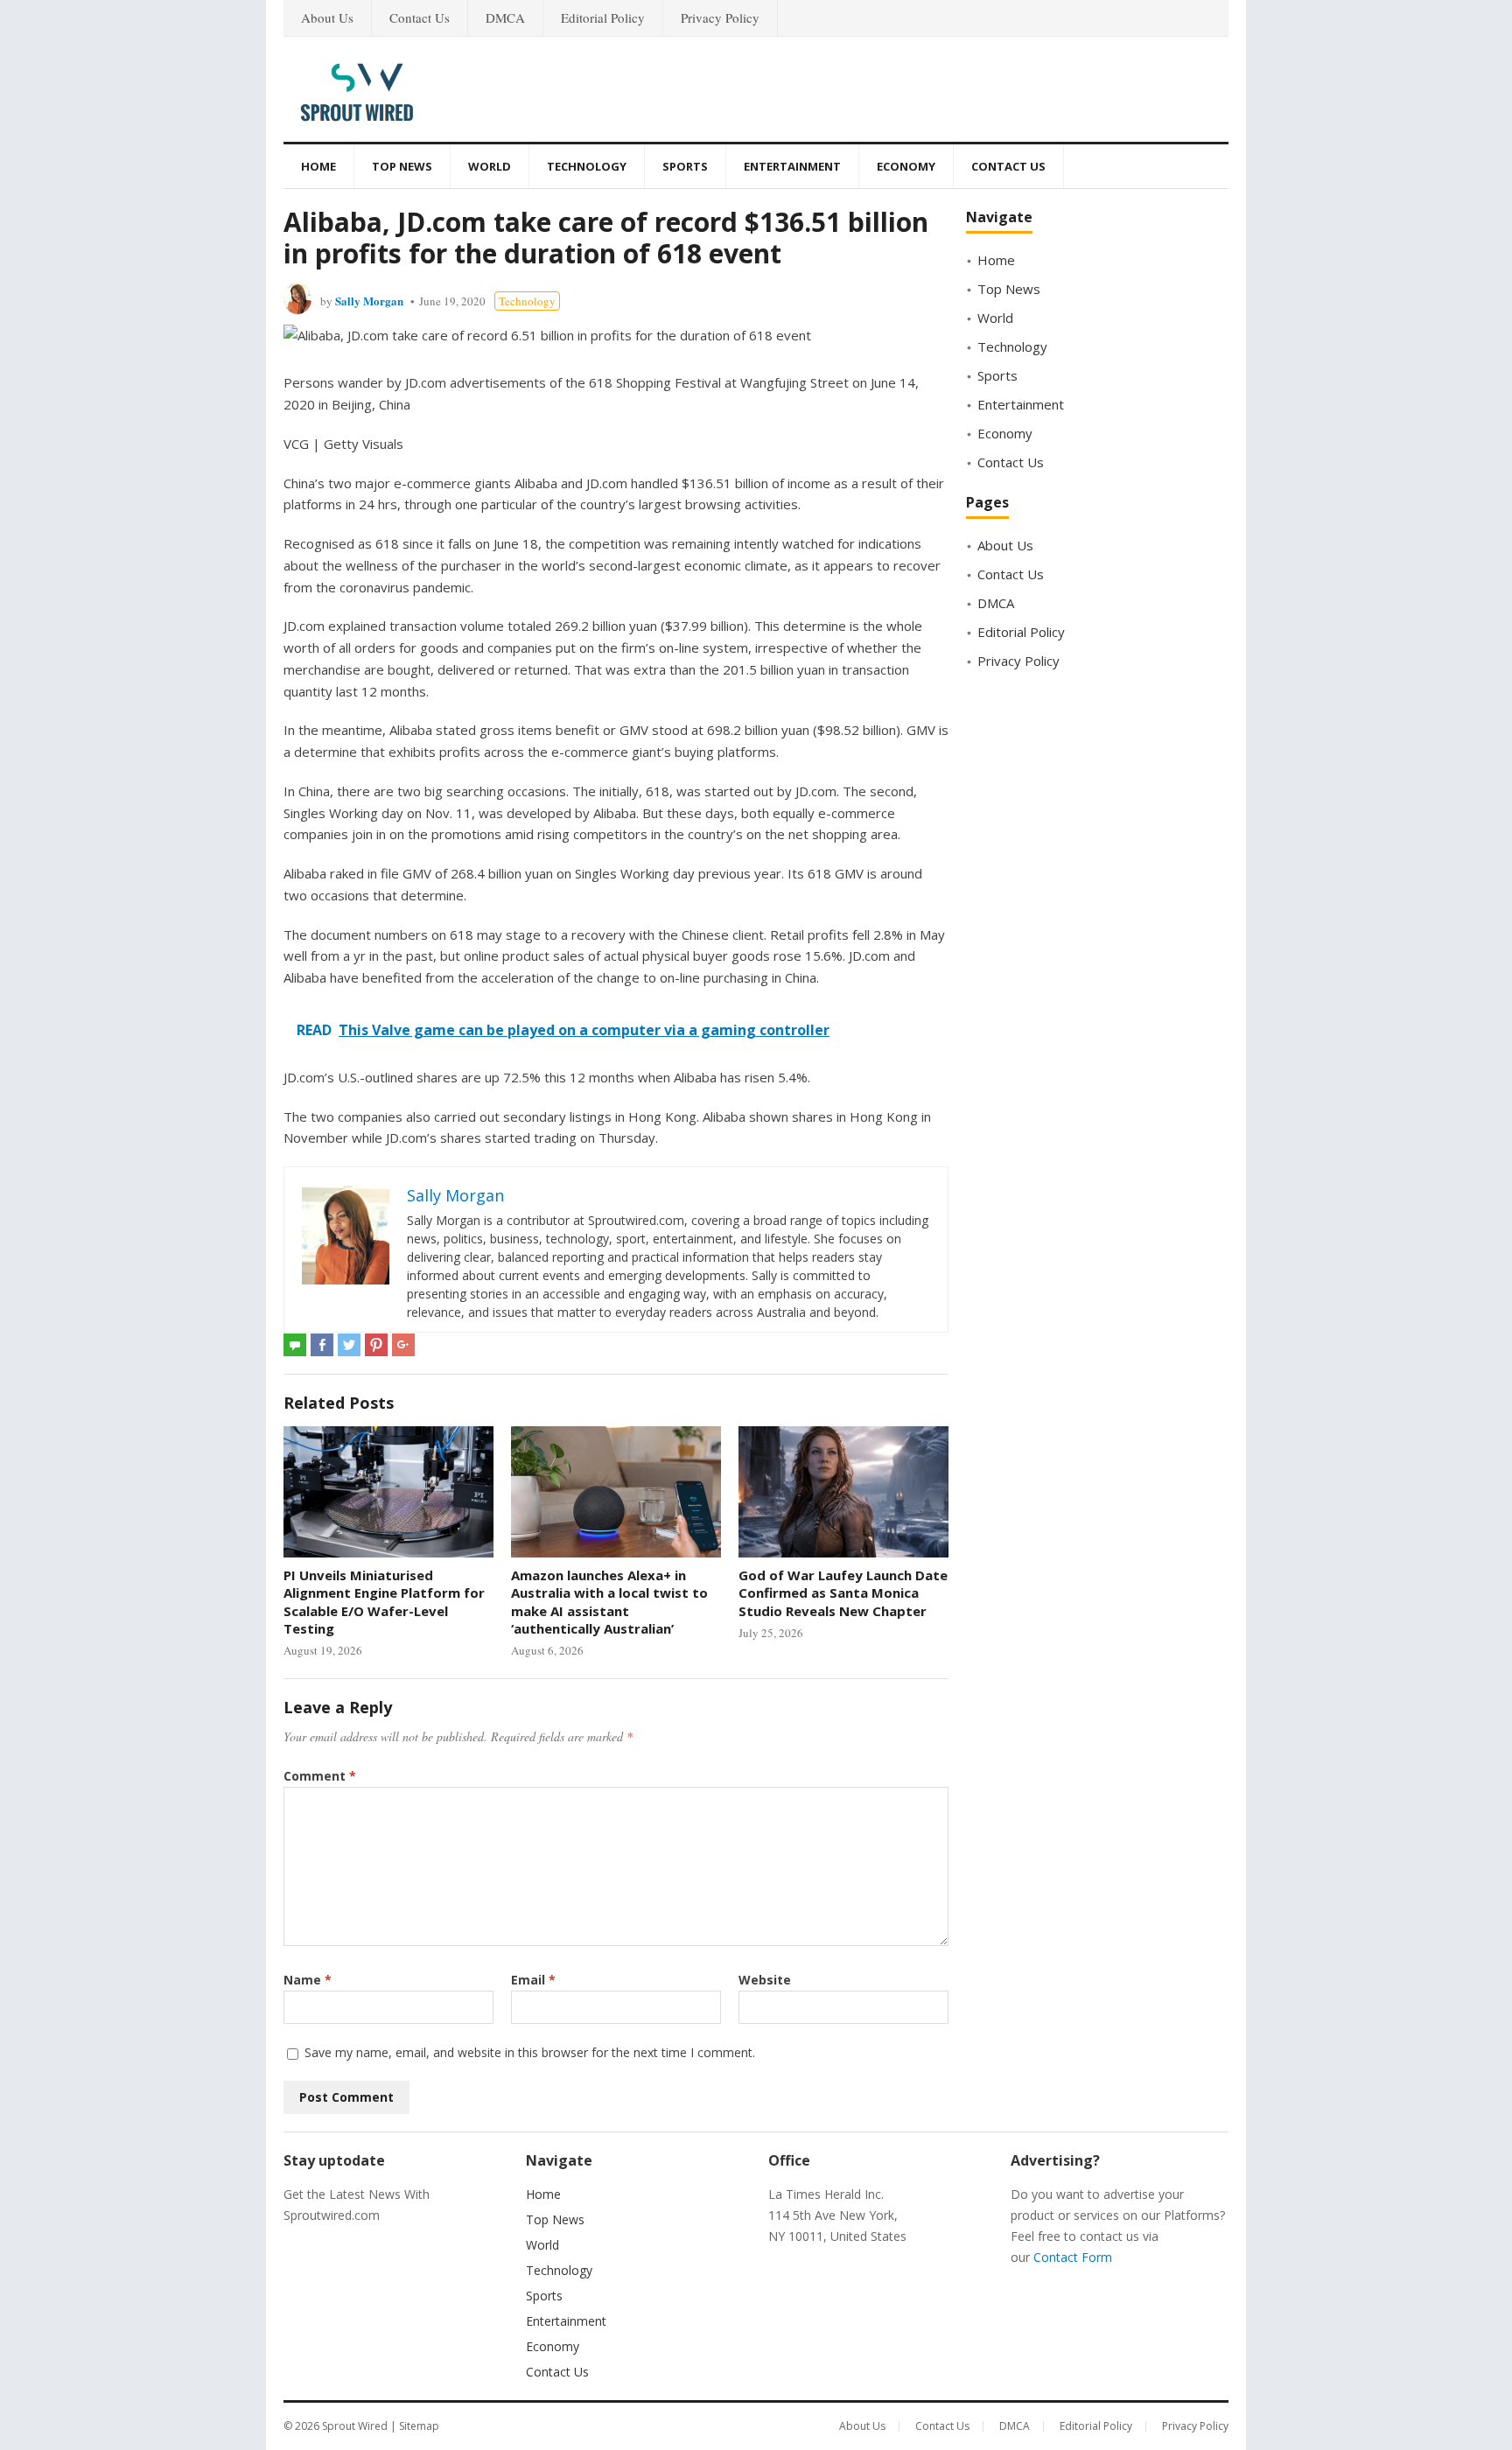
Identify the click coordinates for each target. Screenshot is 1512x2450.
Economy (906, 166)
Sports (685, 166)
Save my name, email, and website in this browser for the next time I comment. (530, 2052)
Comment (320, 1776)
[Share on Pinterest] (376, 1345)
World (490, 166)
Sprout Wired (355, 2426)
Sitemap (419, 2426)
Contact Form (1073, 2257)
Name (308, 1980)
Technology (587, 166)
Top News (402, 166)
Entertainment (792, 166)
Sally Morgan (369, 301)
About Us (327, 17)
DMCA (505, 17)
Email (533, 1980)
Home (318, 166)
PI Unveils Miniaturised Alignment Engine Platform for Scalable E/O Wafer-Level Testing (384, 1602)
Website (765, 1980)
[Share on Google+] (403, 1345)
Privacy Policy (720, 17)
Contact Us (420, 17)
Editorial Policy (603, 17)
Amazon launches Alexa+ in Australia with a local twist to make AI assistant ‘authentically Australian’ (609, 1602)
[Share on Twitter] (349, 1345)
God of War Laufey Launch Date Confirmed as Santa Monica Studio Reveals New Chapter (843, 1593)
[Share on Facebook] (322, 1345)
